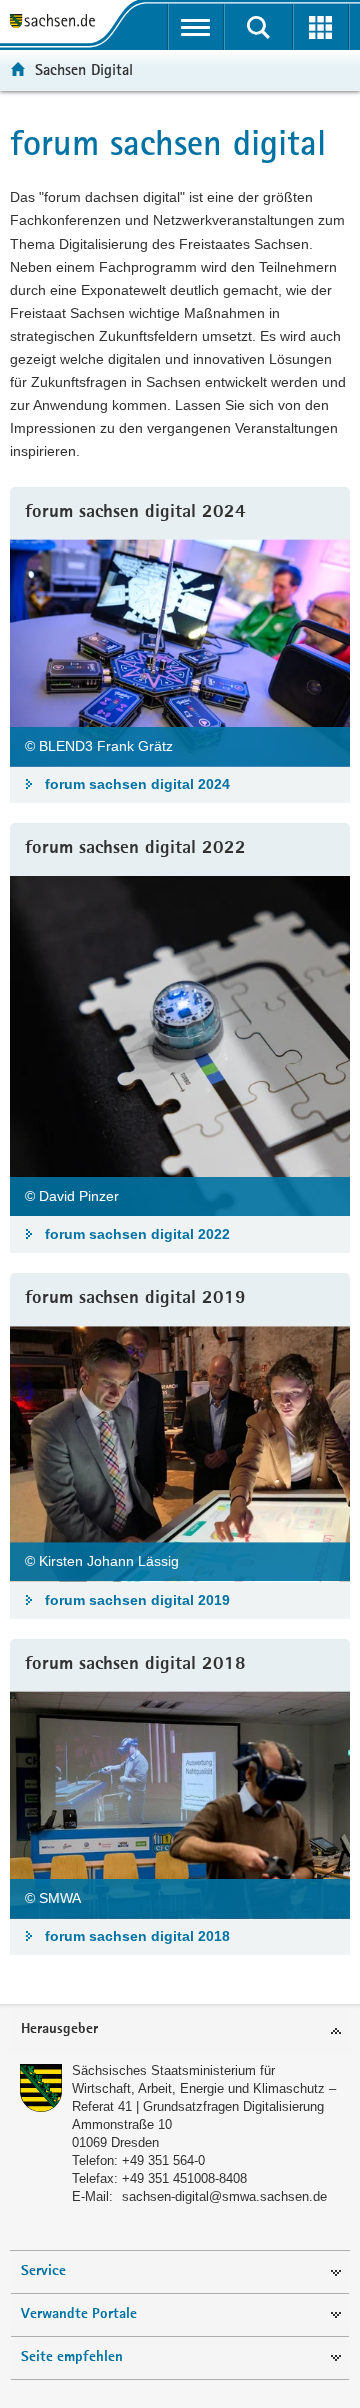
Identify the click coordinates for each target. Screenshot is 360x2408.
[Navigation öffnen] (196, 27)
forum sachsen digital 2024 (137, 784)
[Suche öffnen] (258, 27)
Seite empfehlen (72, 2357)
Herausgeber (59, 2029)
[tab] (180, 2030)
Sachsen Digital (84, 69)
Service (43, 2271)
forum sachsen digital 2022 (137, 1234)
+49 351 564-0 (163, 2160)
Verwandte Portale (79, 2314)
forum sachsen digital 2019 (137, 1600)
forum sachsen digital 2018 (137, 1936)
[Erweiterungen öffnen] (321, 27)
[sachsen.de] (57, 22)
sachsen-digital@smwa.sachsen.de (224, 2196)
